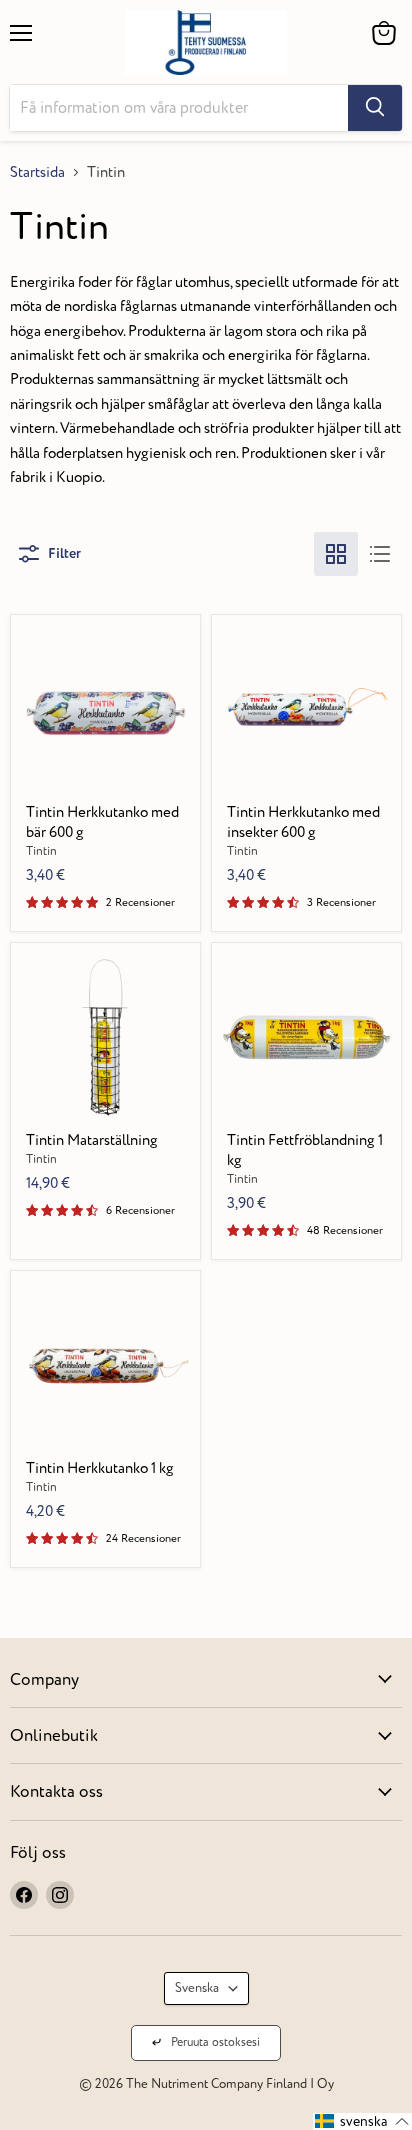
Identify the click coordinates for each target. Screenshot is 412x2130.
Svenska (197, 1988)
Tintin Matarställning (92, 1140)
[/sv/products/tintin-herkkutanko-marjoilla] (106, 709)
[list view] (380, 554)
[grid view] (336, 554)
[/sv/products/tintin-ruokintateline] (106, 1037)
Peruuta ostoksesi (215, 2042)
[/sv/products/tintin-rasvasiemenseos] (307, 1037)
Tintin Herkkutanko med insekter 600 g (303, 822)
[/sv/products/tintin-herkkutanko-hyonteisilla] (307, 709)
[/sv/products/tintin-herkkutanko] (106, 1365)
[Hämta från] (375, 108)
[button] (362, 2121)
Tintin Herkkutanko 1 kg (100, 1468)
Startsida (37, 172)
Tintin (41, 851)
